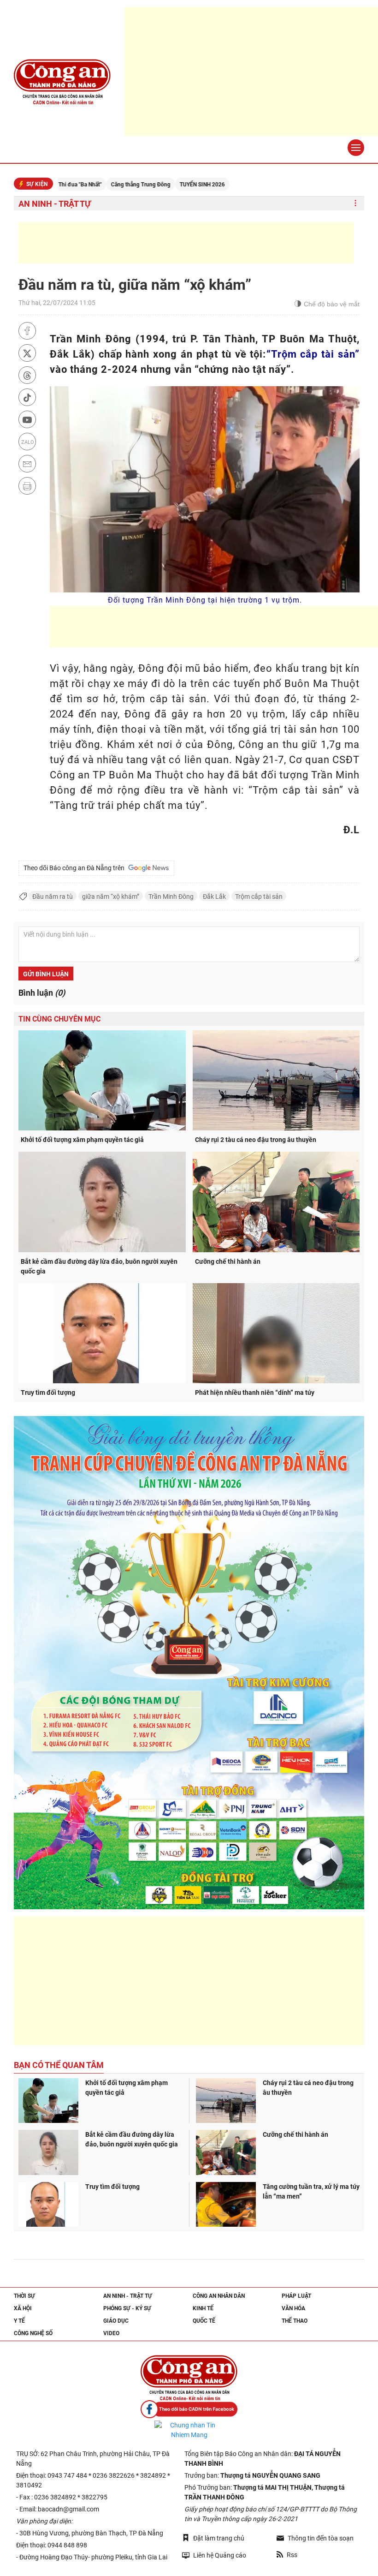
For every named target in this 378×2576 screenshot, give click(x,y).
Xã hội (23, 2308)
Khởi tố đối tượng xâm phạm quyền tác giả (82, 1140)
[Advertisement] (186, 243)
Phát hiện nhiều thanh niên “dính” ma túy (255, 1393)
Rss (292, 2555)
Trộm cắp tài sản (259, 897)
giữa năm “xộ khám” (111, 897)
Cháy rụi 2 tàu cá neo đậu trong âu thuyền (256, 1140)
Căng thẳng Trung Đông (83, 185)
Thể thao (295, 2321)
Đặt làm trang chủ (219, 2538)
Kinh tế (203, 2308)
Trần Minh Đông (171, 897)
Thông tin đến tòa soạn (321, 2538)
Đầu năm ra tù (53, 897)
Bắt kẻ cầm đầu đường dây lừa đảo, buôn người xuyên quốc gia (99, 1266)
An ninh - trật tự (55, 204)
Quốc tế (204, 2321)
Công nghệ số (33, 2333)
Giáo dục (116, 2321)
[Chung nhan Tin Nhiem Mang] (189, 2430)
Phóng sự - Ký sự (127, 2308)
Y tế (19, 2321)
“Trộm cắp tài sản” (313, 354)
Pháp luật (296, 2296)
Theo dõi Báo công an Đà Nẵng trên (75, 868)
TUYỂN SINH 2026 (144, 185)
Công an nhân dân (219, 2296)
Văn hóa (293, 2308)
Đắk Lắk (214, 897)
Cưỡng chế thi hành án (228, 1261)
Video (111, 2333)
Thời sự (24, 2296)
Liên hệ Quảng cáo (220, 2555)
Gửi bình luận (46, 974)
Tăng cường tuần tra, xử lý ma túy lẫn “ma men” (311, 2191)
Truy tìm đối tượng (48, 1393)
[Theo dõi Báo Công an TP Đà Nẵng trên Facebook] (189, 2409)
